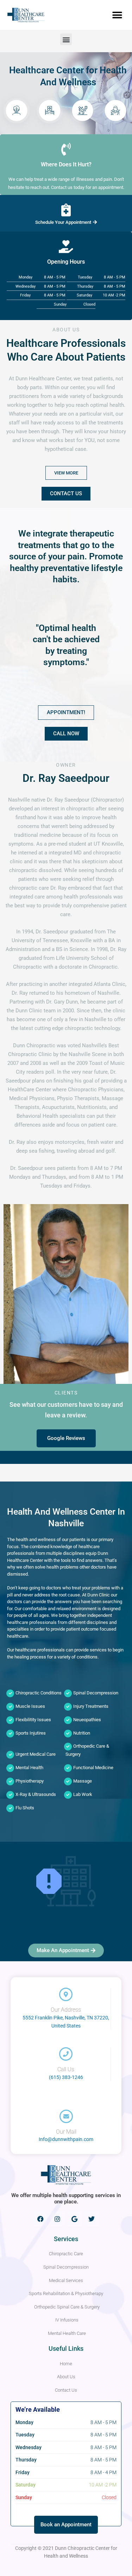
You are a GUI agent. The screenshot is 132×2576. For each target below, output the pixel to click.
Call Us (66, 2069)
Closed (89, 304)
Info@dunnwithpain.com (66, 2139)
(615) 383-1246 (66, 2077)
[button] (117, 15)
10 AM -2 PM (114, 295)
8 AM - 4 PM (103, 2472)
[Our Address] (66, 1994)
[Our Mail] (66, 2116)
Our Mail (66, 2132)
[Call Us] (66, 2054)
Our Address (66, 2010)
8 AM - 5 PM (55, 277)
